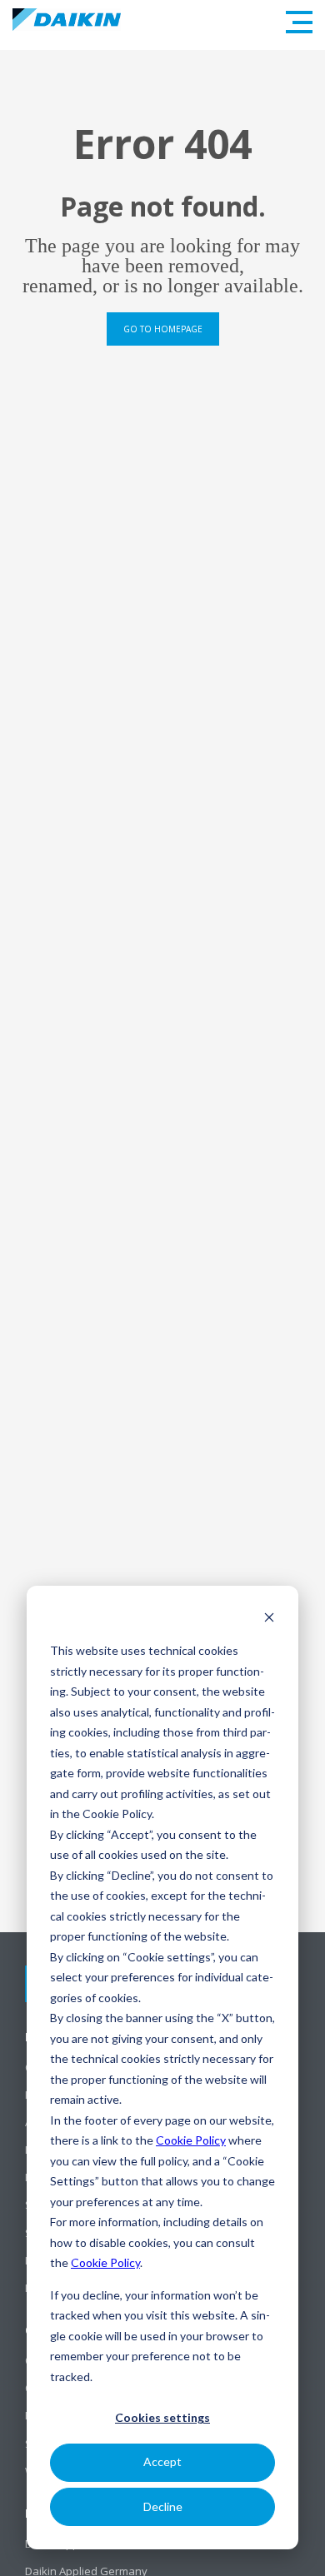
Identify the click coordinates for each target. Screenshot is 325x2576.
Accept (162, 2461)
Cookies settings (162, 2417)
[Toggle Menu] (299, 22)
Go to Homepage (163, 329)
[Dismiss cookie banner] (269, 1619)
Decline (163, 2506)
